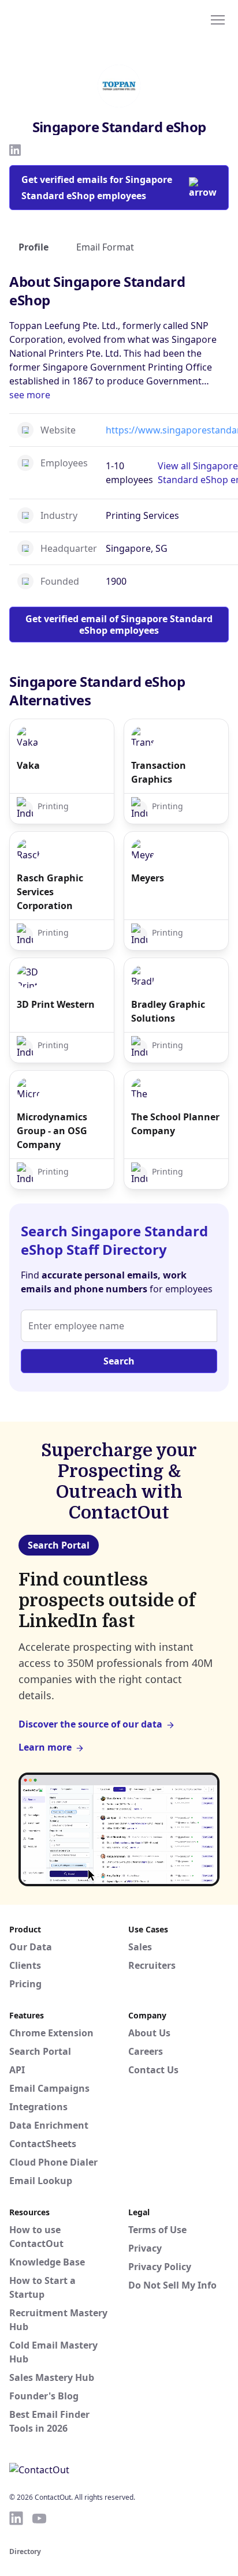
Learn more (45, 1747)
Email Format (105, 247)
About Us (149, 2033)
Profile (34, 247)
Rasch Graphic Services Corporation (50, 892)
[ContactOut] (65, 19)
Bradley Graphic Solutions (168, 1011)
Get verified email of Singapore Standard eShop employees (119, 625)
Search (119, 1361)
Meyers (148, 878)
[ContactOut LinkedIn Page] (16, 2518)
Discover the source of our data (90, 1724)
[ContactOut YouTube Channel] (39, 2518)
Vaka (28, 765)
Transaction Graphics (159, 772)
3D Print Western (56, 1004)
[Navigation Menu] (218, 19)
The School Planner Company (175, 1124)
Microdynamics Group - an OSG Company (52, 1131)
